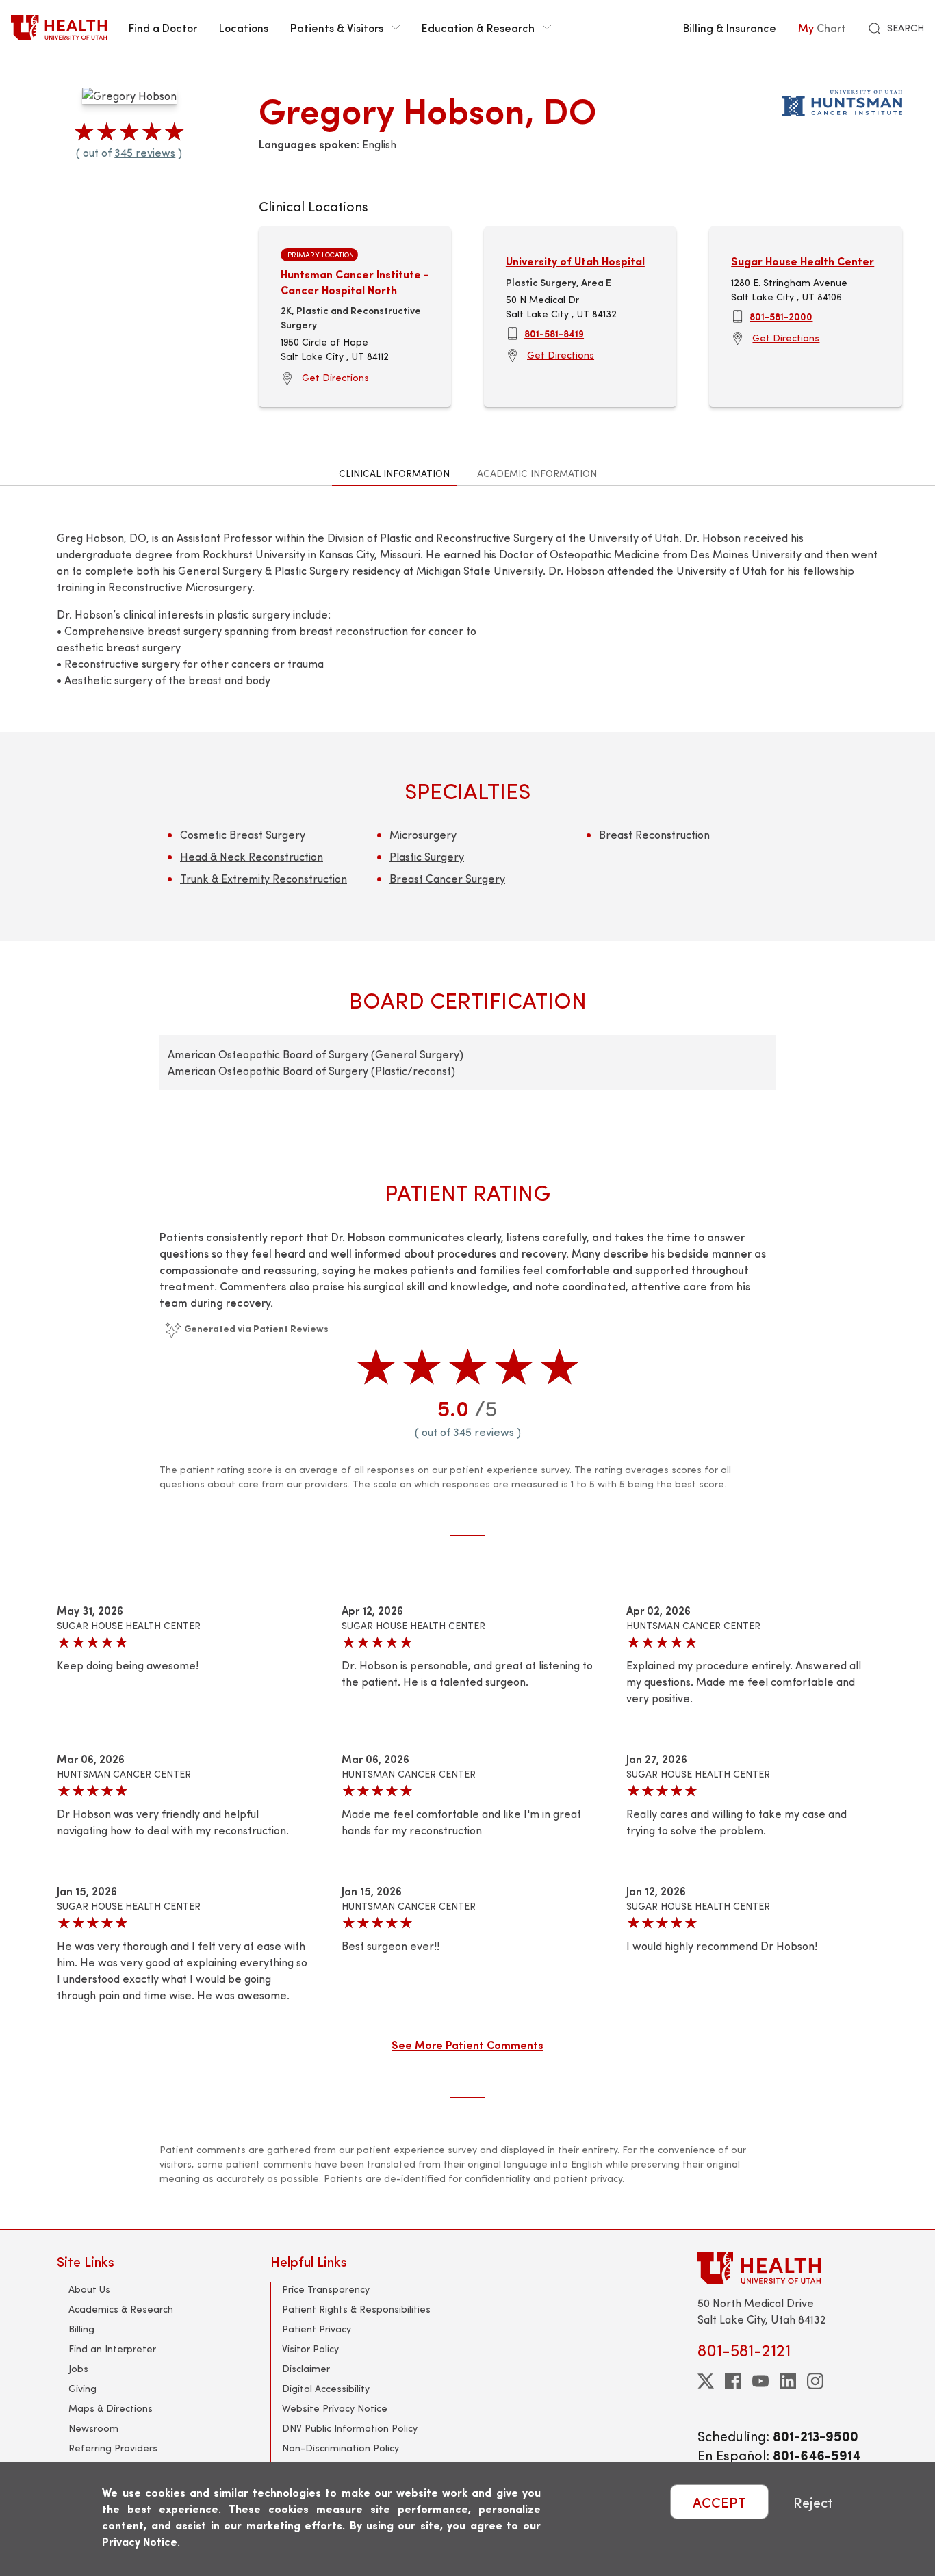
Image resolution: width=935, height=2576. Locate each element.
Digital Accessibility (326, 2388)
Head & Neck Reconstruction (252, 856)
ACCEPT (719, 2502)
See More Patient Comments (467, 2044)
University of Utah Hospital (575, 261)
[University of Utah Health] (59, 27)
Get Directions (335, 377)
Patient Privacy (317, 2329)
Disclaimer (306, 2368)
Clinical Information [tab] (394, 473)
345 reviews (145, 152)
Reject (813, 2502)
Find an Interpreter (112, 2349)
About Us (89, 2289)
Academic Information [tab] (537, 473)
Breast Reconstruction (654, 834)
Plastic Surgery (427, 856)
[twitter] (706, 2381)
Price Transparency (326, 2289)
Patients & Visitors (337, 27)
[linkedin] (788, 2381)
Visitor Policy (310, 2349)
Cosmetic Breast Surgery (243, 834)
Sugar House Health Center (803, 261)
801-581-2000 (781, 316)
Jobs (78, 2368)
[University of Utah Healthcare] (788, 2268)
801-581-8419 (554, 333)
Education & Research (478, 27)
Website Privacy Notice (335, 2408)
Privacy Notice (140, 2541)
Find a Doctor (163, 27)
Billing (81, 2329)
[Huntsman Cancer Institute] (842, 100)
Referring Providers (113, 2448)
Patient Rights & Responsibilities (356, 2309)
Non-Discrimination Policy (341, 2448)
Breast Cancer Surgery (447, 878)
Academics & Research (121, 2309)
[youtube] (760, 2381)
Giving (82, 2388)
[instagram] (815, 2381)
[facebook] (733, 2381)
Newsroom (93, 2428)
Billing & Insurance (730, 27)
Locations (244, 27)
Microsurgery (423, 834)
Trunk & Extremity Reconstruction (264, 878)
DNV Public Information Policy (350, 2428)
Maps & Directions (111, 2408)
